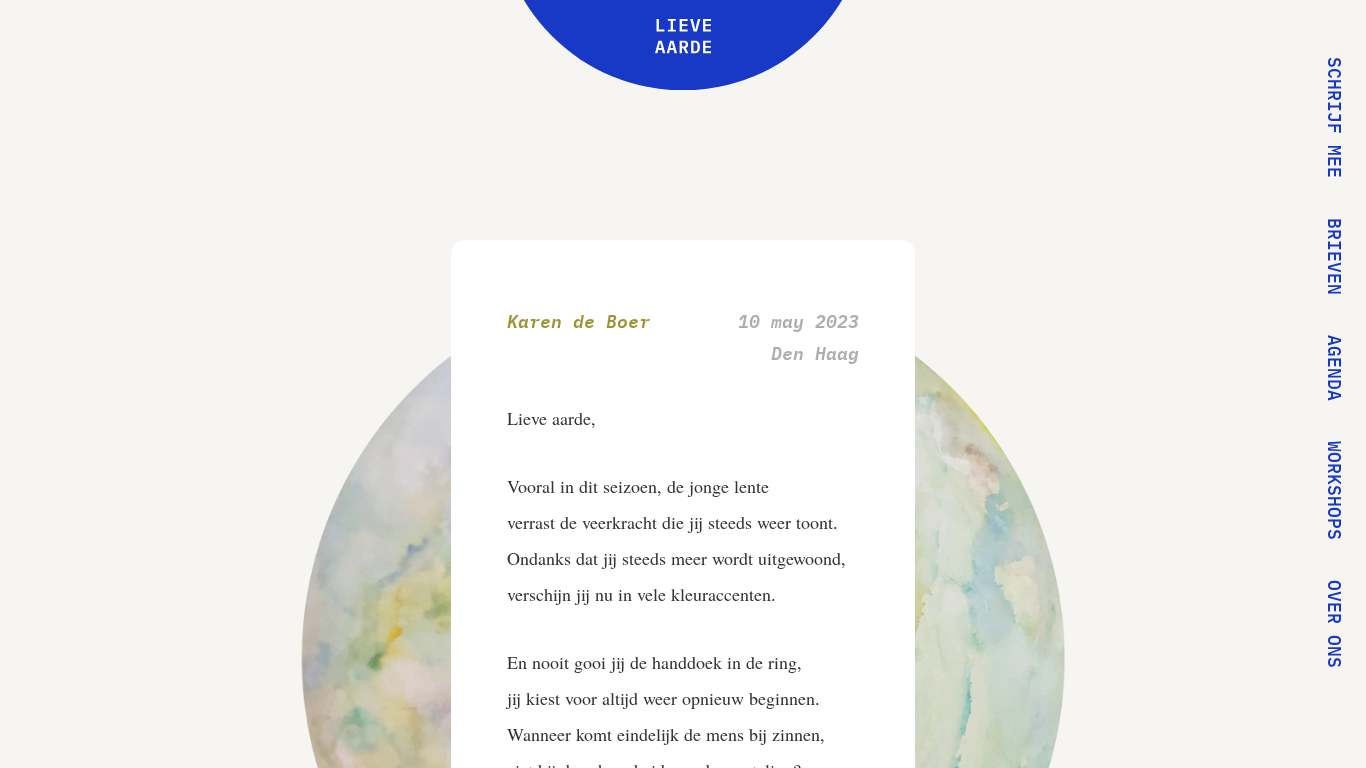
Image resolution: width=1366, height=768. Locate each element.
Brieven (1334, 256)
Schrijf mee (1334, 117)
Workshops (1334, 490)
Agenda (1334, 368)
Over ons (1334, 624)
